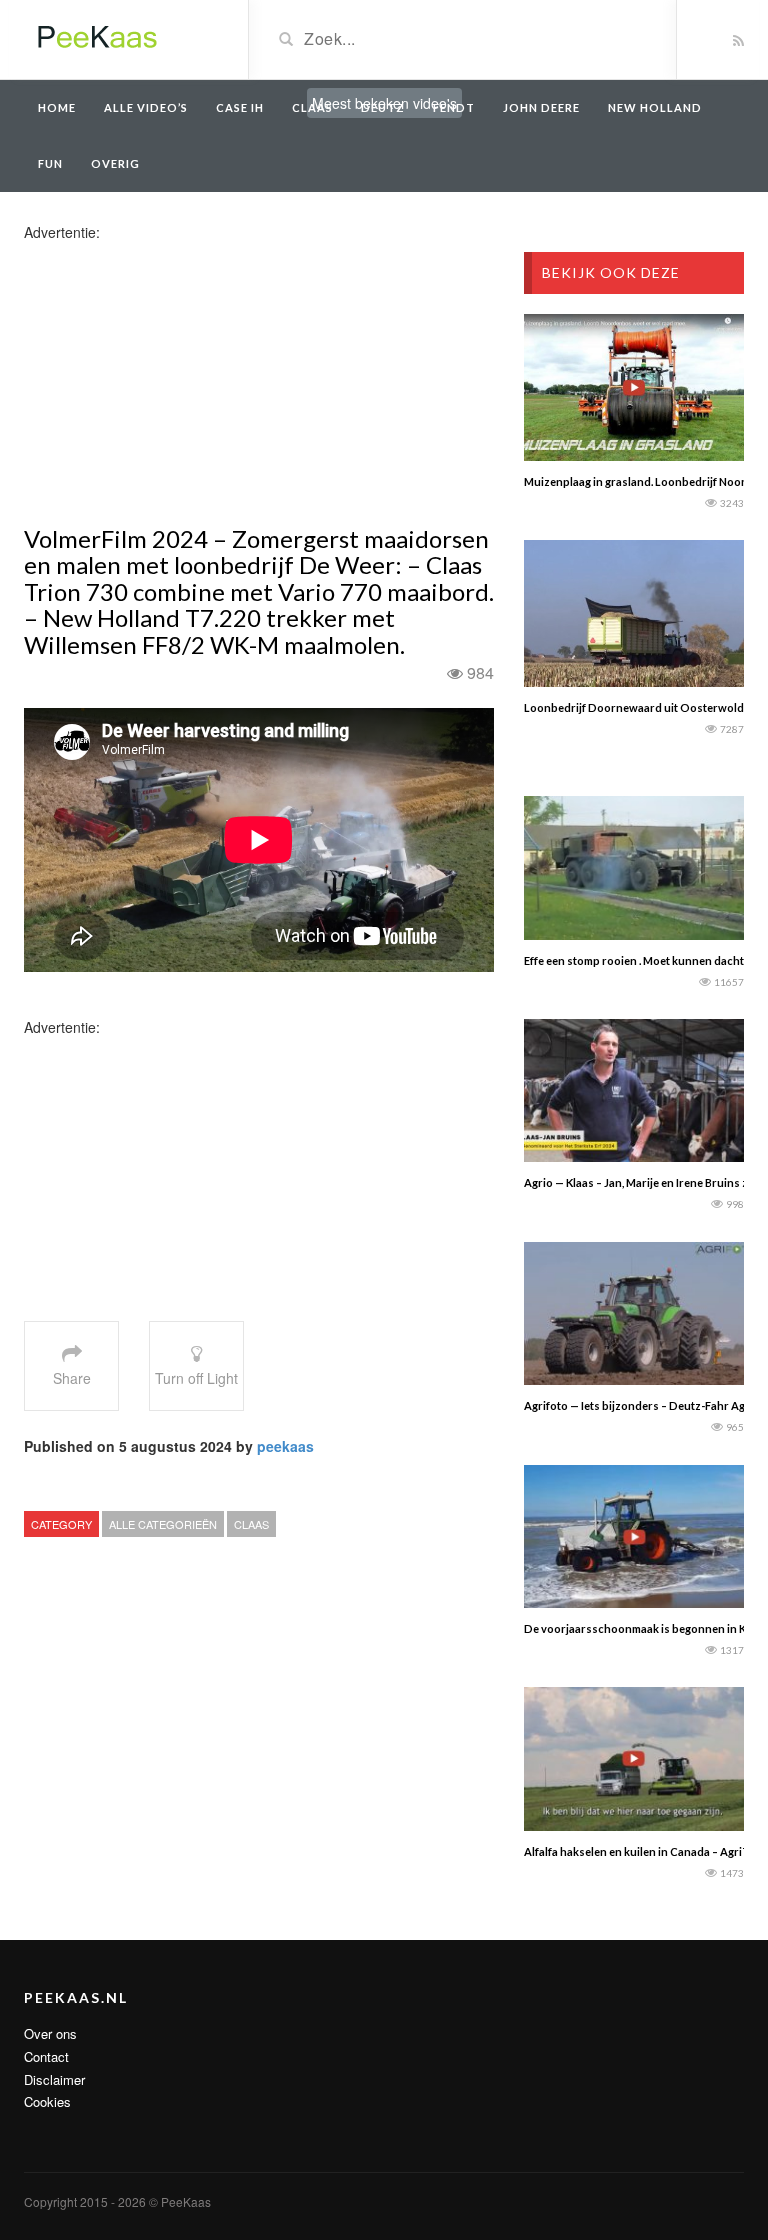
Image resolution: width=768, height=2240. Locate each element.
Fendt (454, 107)
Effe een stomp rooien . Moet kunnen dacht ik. (640, 960)
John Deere (541, 107)
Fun (50, 163)
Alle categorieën (163, 1524)
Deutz (383, 107)
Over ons (50, 2033)
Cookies (47, 2101)
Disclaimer (54, 2079)
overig (115, 163)
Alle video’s (146, 107)
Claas (312, 107)
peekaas (285, 1446)
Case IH (240, 107)
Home (57, 107)
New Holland (655, 107)
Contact (46, 2056)
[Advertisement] (182, 382)
